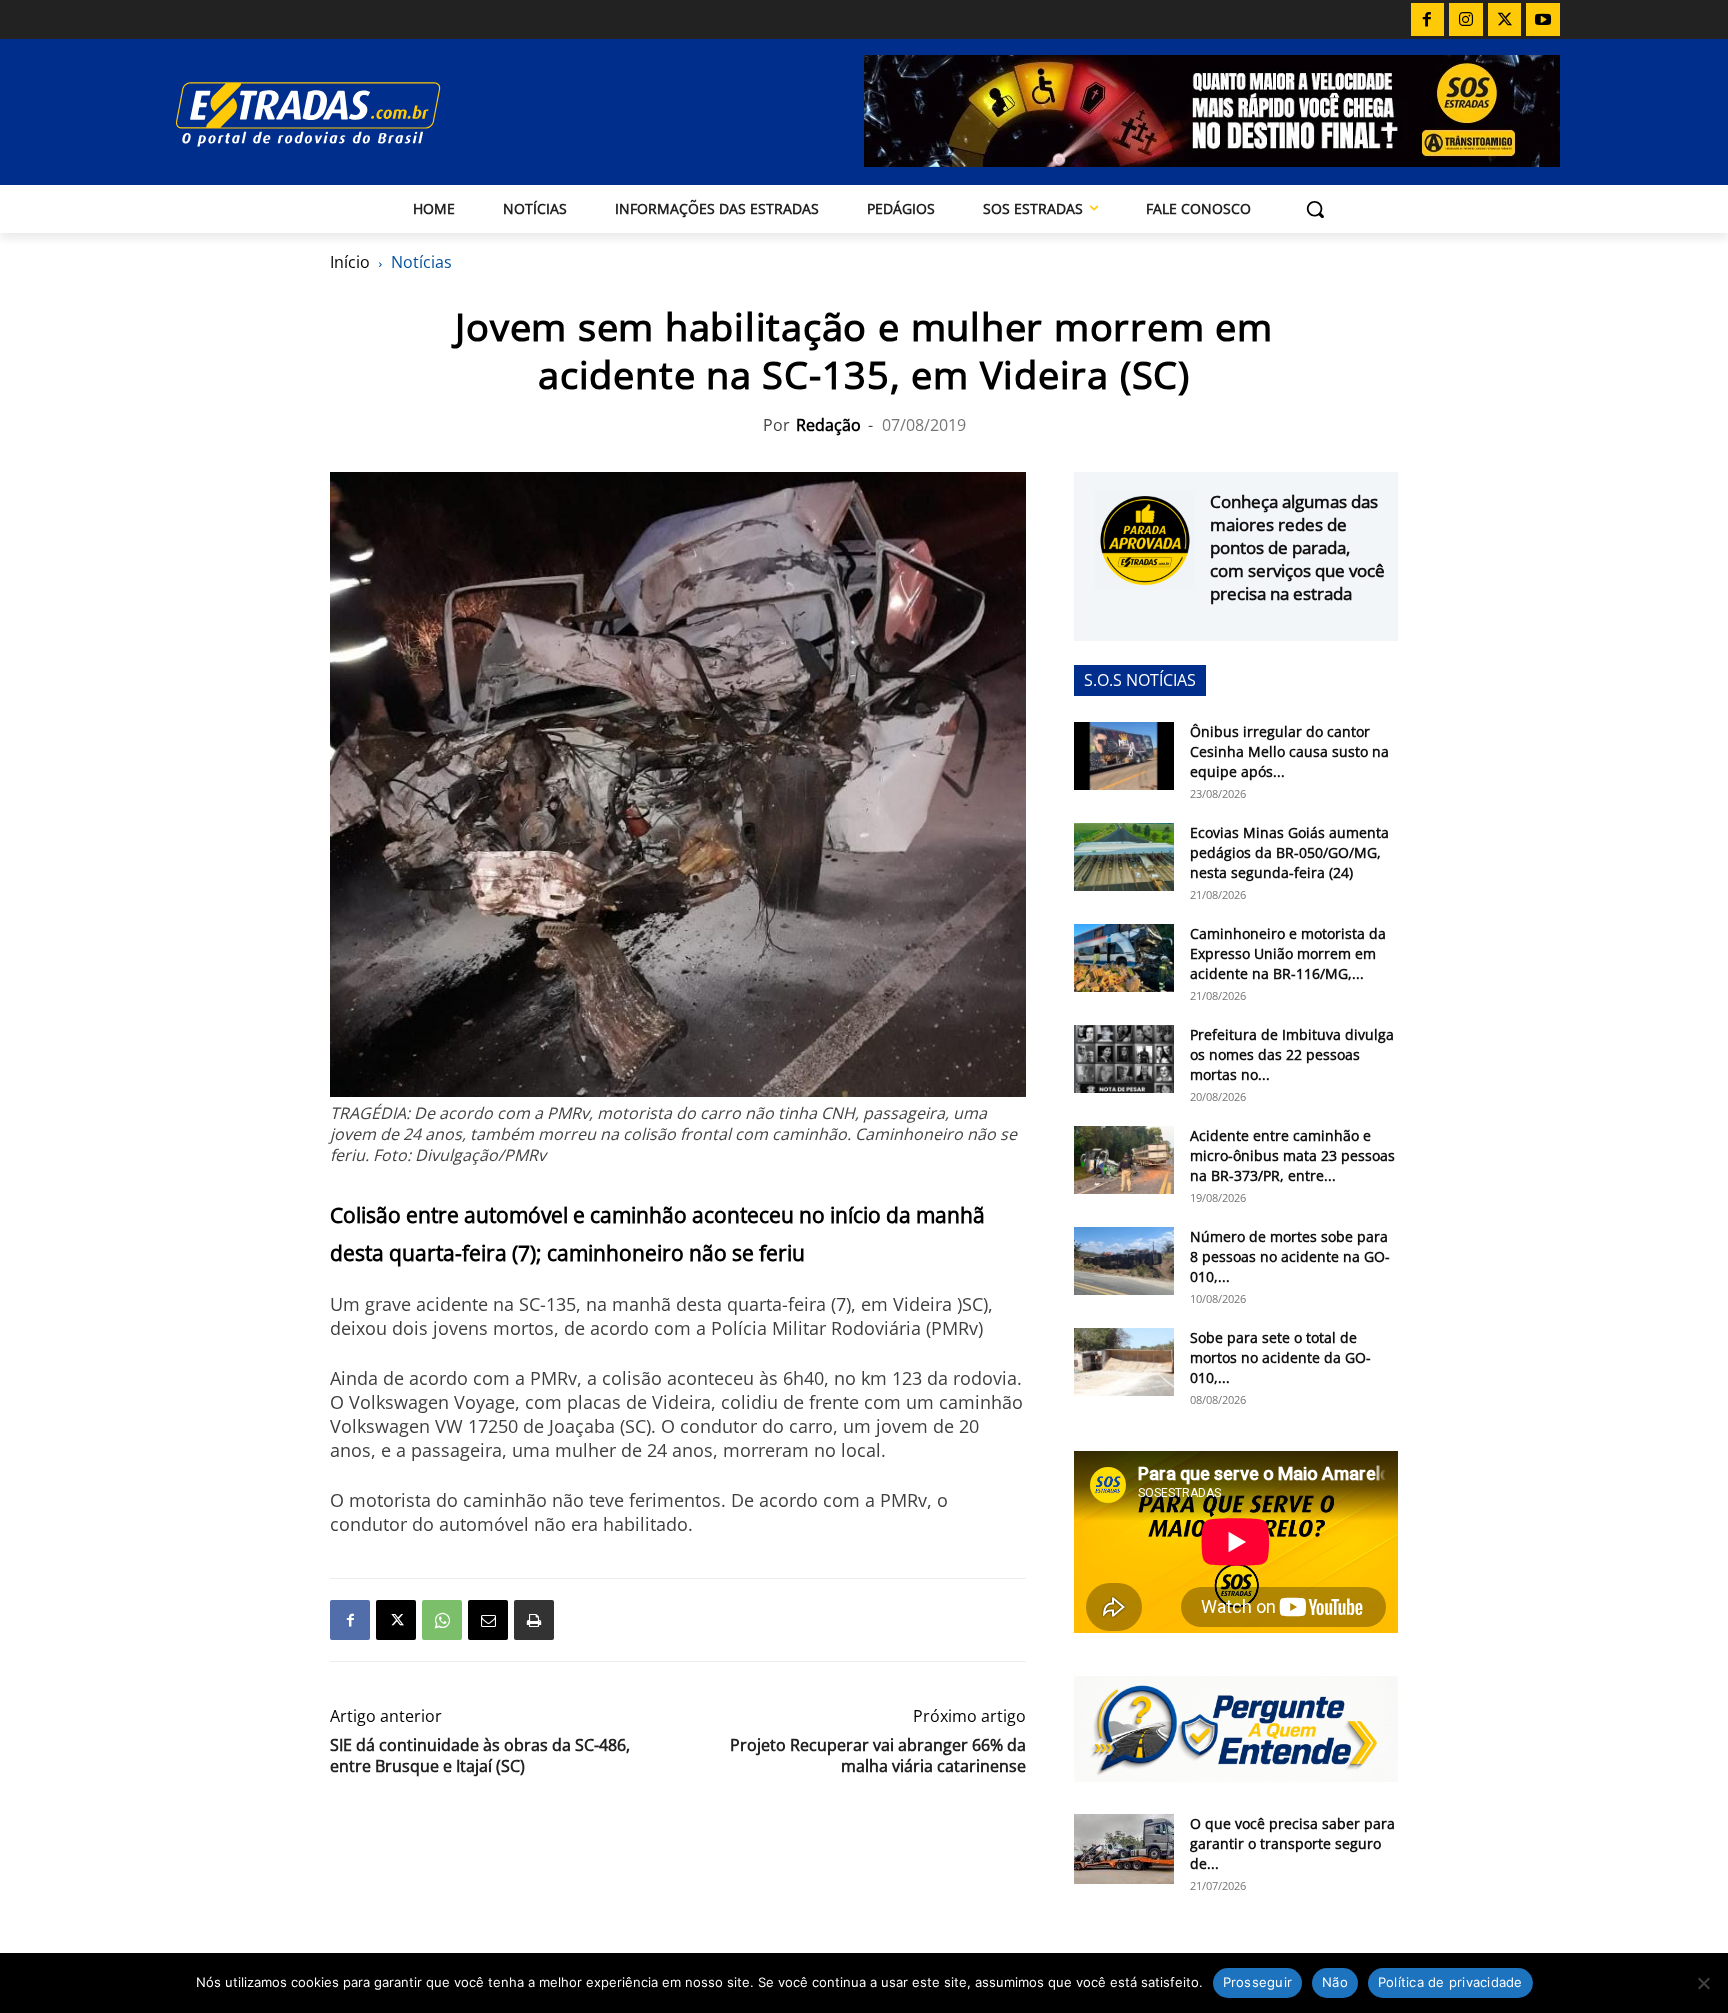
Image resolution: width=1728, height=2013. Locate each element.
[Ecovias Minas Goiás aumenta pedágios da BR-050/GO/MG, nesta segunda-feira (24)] (1124, 857)
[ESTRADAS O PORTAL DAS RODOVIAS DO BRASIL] (377, 113)
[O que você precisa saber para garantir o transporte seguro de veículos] (1124, 1849)
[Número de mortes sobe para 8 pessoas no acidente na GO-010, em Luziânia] (1124, 1261)
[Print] (534, 1620)
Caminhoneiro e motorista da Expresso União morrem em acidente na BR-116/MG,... (1288, 953)
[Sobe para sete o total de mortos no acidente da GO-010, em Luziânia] (1124, 1362)
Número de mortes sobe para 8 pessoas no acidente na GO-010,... (1290, 1256)
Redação (828, 425)
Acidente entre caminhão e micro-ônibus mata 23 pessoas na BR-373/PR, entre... (1292, 1155)
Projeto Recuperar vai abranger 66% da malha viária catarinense (878, 1756)
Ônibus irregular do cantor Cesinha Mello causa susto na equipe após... (1289, 751)
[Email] (488, 1620)
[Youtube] (1543, 20)
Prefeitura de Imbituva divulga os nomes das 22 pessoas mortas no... (1292, 1054)
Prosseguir (1258, 1982)
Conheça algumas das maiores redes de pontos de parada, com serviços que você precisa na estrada (1297, 547)
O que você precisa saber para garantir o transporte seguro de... (1292, 1843)
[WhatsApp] (442, 1620)
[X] (1505, 20)
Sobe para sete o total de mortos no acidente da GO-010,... (1280, 1357)
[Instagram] (1466, 20)
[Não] (1703, 1983)
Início (350, 262)
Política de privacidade (1450, 1982)
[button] (1315, 209)
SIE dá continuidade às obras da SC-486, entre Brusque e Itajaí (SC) (480, 1756)
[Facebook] (1428, 20)
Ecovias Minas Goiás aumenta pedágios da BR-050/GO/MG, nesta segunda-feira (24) (1289, 852)
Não (1335, 1982)
